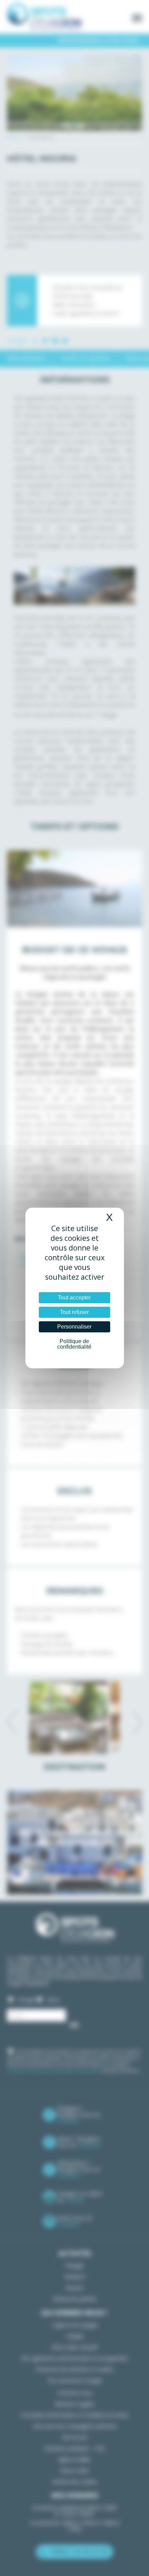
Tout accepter (74, 1298)
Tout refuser (74, 1312)
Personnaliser (74, 1327)
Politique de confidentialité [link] (74, 1344)
